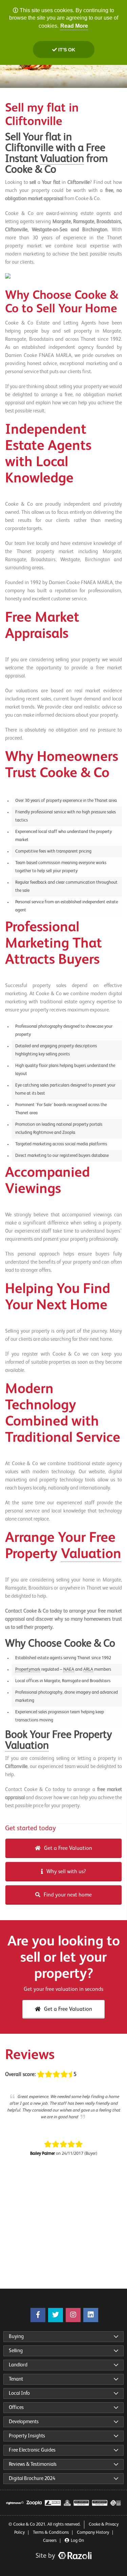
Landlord (18, 2365)
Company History (93, 2533)
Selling (16, 2351)
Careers (50, 2541)
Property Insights (27, 2436)
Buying (16, 2336)
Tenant (16, 2379)
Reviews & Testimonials (33, 2464)
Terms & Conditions (51, 2533)
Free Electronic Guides (32, 2450)
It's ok (66, 50)
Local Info (19, 2393)
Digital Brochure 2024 (32, 2478)
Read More (74, 26)
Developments (24, 2422)
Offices (16, 2407)
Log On (77, 2541)
